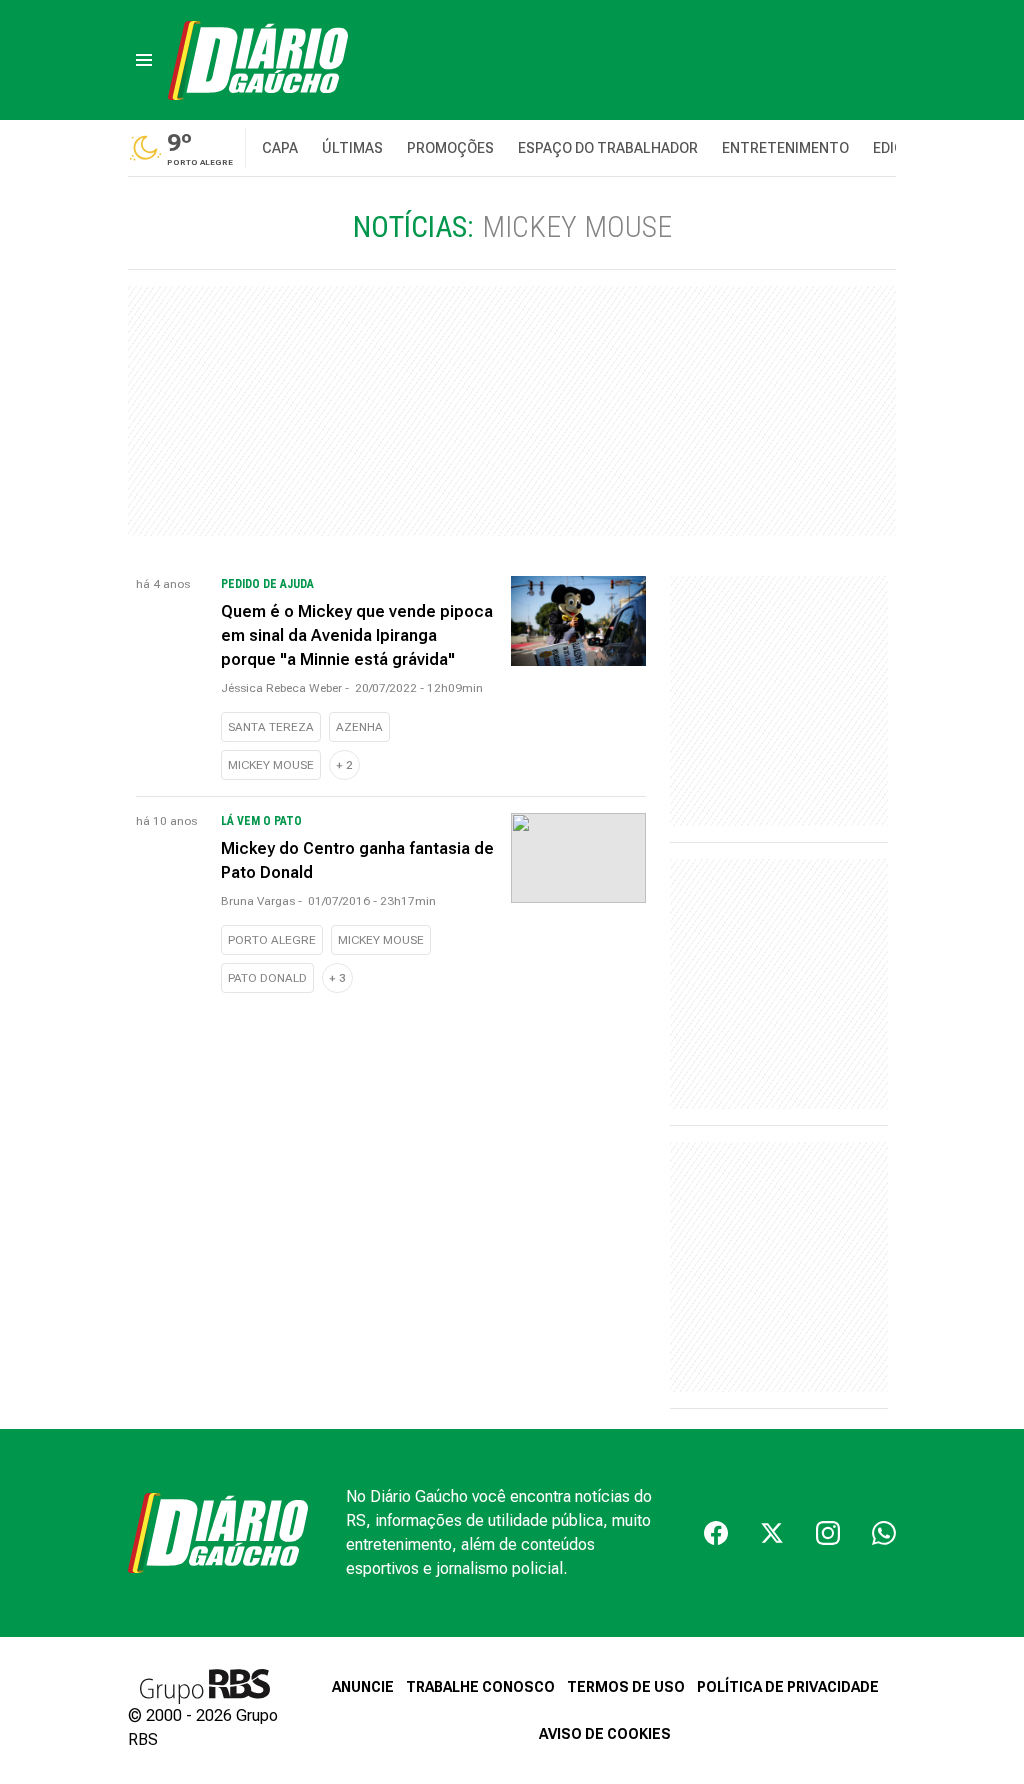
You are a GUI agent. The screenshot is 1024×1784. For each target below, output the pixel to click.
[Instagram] (828, 1533)
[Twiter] (772, 1533)
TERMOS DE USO (626, 1687)
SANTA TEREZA (271, 727)
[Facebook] (716, 1533)
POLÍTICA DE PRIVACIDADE (788, 1687)
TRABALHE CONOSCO (480, 1687)
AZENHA (359, 727)
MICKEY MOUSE (271, 765)
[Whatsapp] (884, 1533)
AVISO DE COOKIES (605, 1734)
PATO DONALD (267, 978)
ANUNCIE (363, 1687)
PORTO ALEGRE (272, 940)
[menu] (144, 60)
